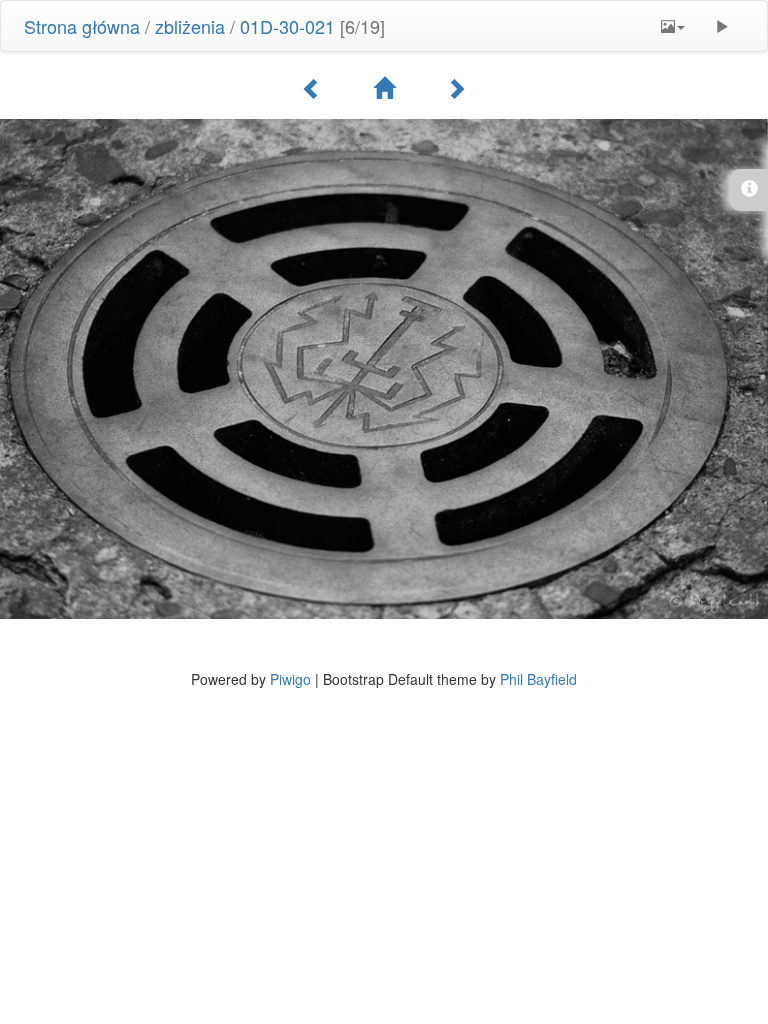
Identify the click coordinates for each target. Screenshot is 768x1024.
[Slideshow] (722, 26)
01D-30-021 (287, 26)
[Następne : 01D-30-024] (456, 88)
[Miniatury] (384, 88)
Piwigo (290, 679)
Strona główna (82, 26)
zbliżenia (190, 26)
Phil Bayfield (538, 679)
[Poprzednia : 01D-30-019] (312, 88)
